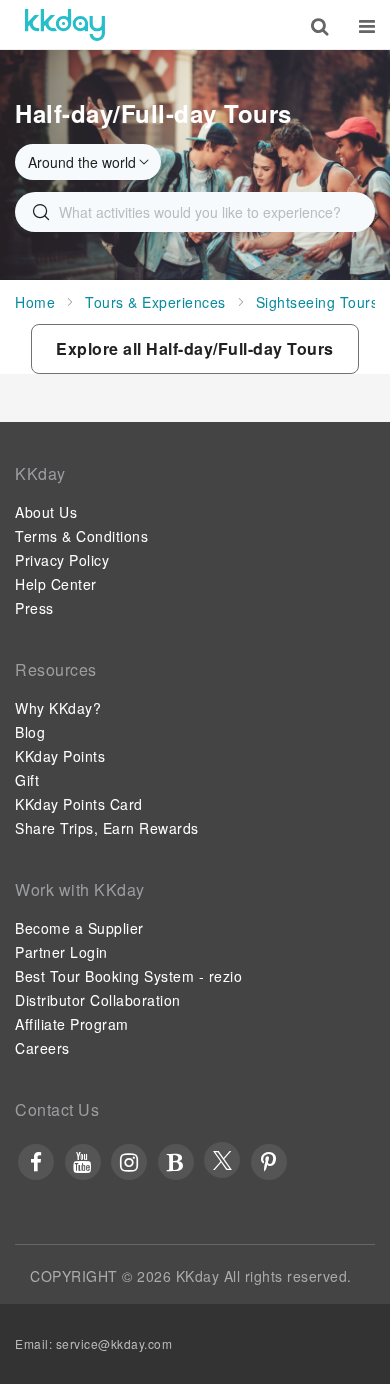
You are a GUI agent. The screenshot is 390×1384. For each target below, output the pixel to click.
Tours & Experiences (155, 302)
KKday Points (60, 756)
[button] (195, 349)
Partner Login (61, 952)
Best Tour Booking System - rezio (128, 976)
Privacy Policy (62, 560)
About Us (46, 512)
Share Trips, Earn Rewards (107, 828)
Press (34, 608)
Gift (27, 780)
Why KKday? (58, 708)
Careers (42, 1048)
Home (35, 302)
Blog (30, 732)
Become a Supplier (79, 928)
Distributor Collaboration (98, 1000)
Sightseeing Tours (317, 302)
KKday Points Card (79, 804)
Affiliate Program (72, 1024)
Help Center (56, 584)
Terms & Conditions (81, 536)
